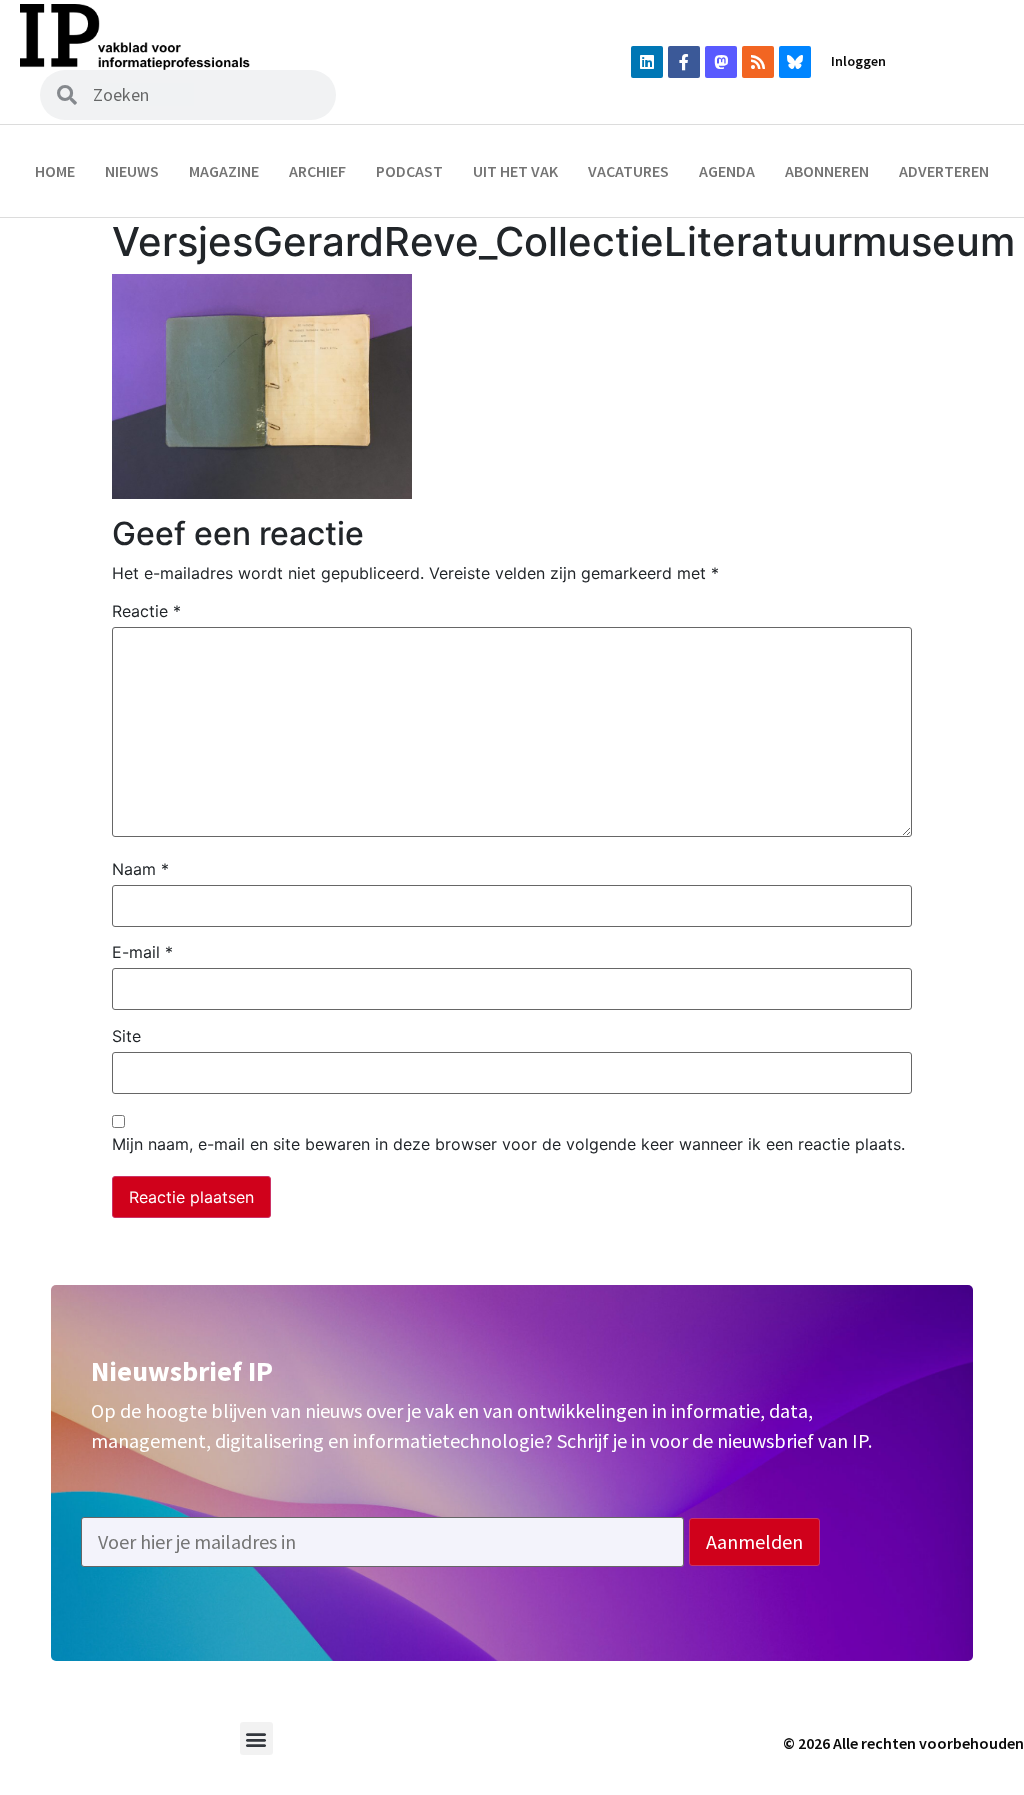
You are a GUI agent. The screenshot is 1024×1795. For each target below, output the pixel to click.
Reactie (146, 611)
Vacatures (628, 171)
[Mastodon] (721, 62)
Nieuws (132, 171)
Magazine (224, 171)
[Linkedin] (647, 62)
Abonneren (827, 171)
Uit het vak (515, 171)
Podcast (409, 171)
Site (126, 1036)
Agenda (727, 171)
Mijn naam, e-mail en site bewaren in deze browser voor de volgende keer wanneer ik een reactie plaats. (508, 1144)
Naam (140, 869)
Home (55, 171)
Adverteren (944, 171)
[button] (256, 1738)
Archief (317, 171)
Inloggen (858, 61)
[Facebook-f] (684, 62)
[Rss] (758, 62)
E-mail (142, 952)
